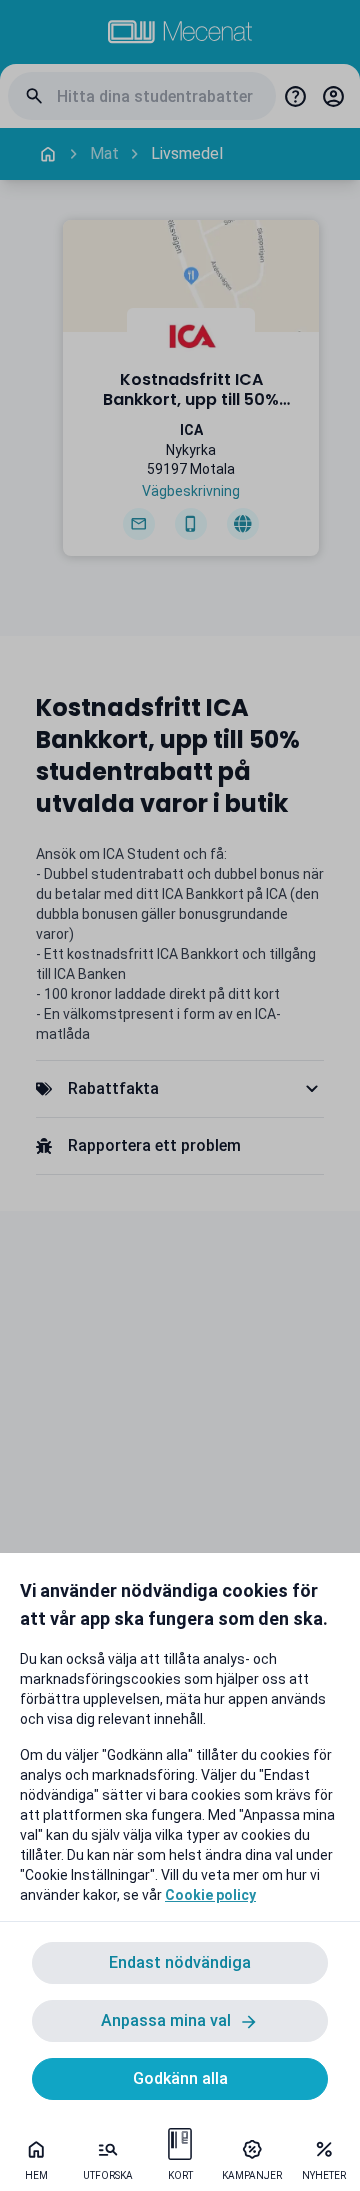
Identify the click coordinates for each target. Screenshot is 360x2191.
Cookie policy (210, 1895)
